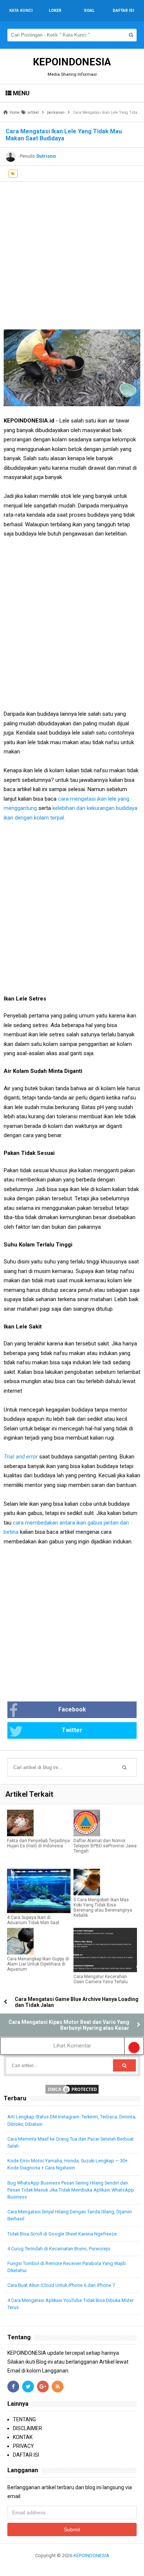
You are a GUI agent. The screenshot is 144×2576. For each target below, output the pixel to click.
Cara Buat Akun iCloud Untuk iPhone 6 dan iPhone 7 (61, 2285)
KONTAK (23, 2437)
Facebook (72, 1709)
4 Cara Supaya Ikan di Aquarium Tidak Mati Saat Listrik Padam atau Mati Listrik (38, 1923)
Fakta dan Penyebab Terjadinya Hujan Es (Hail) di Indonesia (38, 1843)
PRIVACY (23, 2446)
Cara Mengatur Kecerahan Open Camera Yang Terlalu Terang (101, 1982)
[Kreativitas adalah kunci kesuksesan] (72, 2564)
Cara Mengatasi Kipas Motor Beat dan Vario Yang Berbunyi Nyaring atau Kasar (69, 2025)
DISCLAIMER (28, 2428)
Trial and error (21, 1457)
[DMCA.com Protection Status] (72, 2089)
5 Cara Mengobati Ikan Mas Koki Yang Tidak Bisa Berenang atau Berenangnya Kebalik (103, 1908)
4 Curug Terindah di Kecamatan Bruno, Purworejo (59, 2249)
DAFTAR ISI (26, 2455)
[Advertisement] (72, 254)
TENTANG (24, 2419)
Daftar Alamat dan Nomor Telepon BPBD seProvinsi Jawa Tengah (105, 1846)
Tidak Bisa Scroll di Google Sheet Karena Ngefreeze (62, 2234)
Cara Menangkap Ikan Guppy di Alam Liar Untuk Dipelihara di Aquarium (38, 1964)
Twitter (72, 1730)
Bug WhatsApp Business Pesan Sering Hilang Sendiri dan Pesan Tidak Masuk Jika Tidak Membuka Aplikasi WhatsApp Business (71, 2190)
